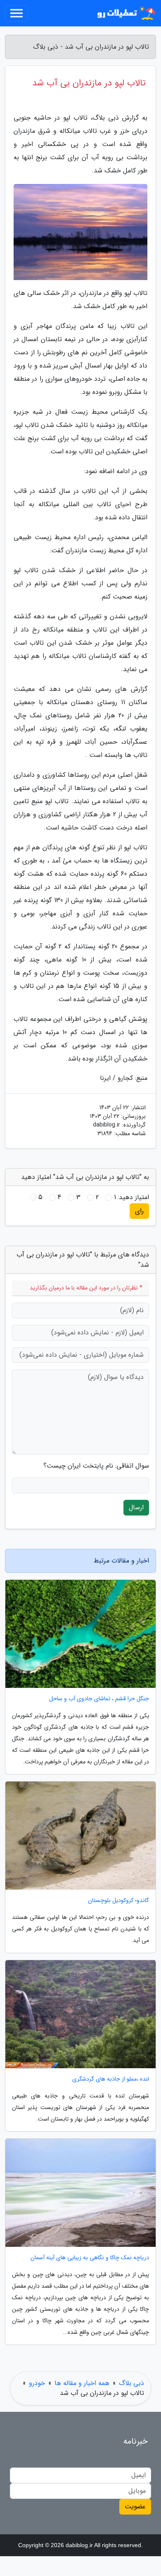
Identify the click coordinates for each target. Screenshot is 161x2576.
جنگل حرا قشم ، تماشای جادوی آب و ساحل (99, 1699)
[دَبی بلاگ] (125, 13)
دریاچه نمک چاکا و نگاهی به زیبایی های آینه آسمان (90, 2258)
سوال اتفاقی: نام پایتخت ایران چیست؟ (96, 1466)
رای (139, 1211)
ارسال (136, 1507)
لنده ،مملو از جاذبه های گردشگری (111, 2079)
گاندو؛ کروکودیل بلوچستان (118, 1901)
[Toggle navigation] (17, 13)
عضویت (135, 2506)
